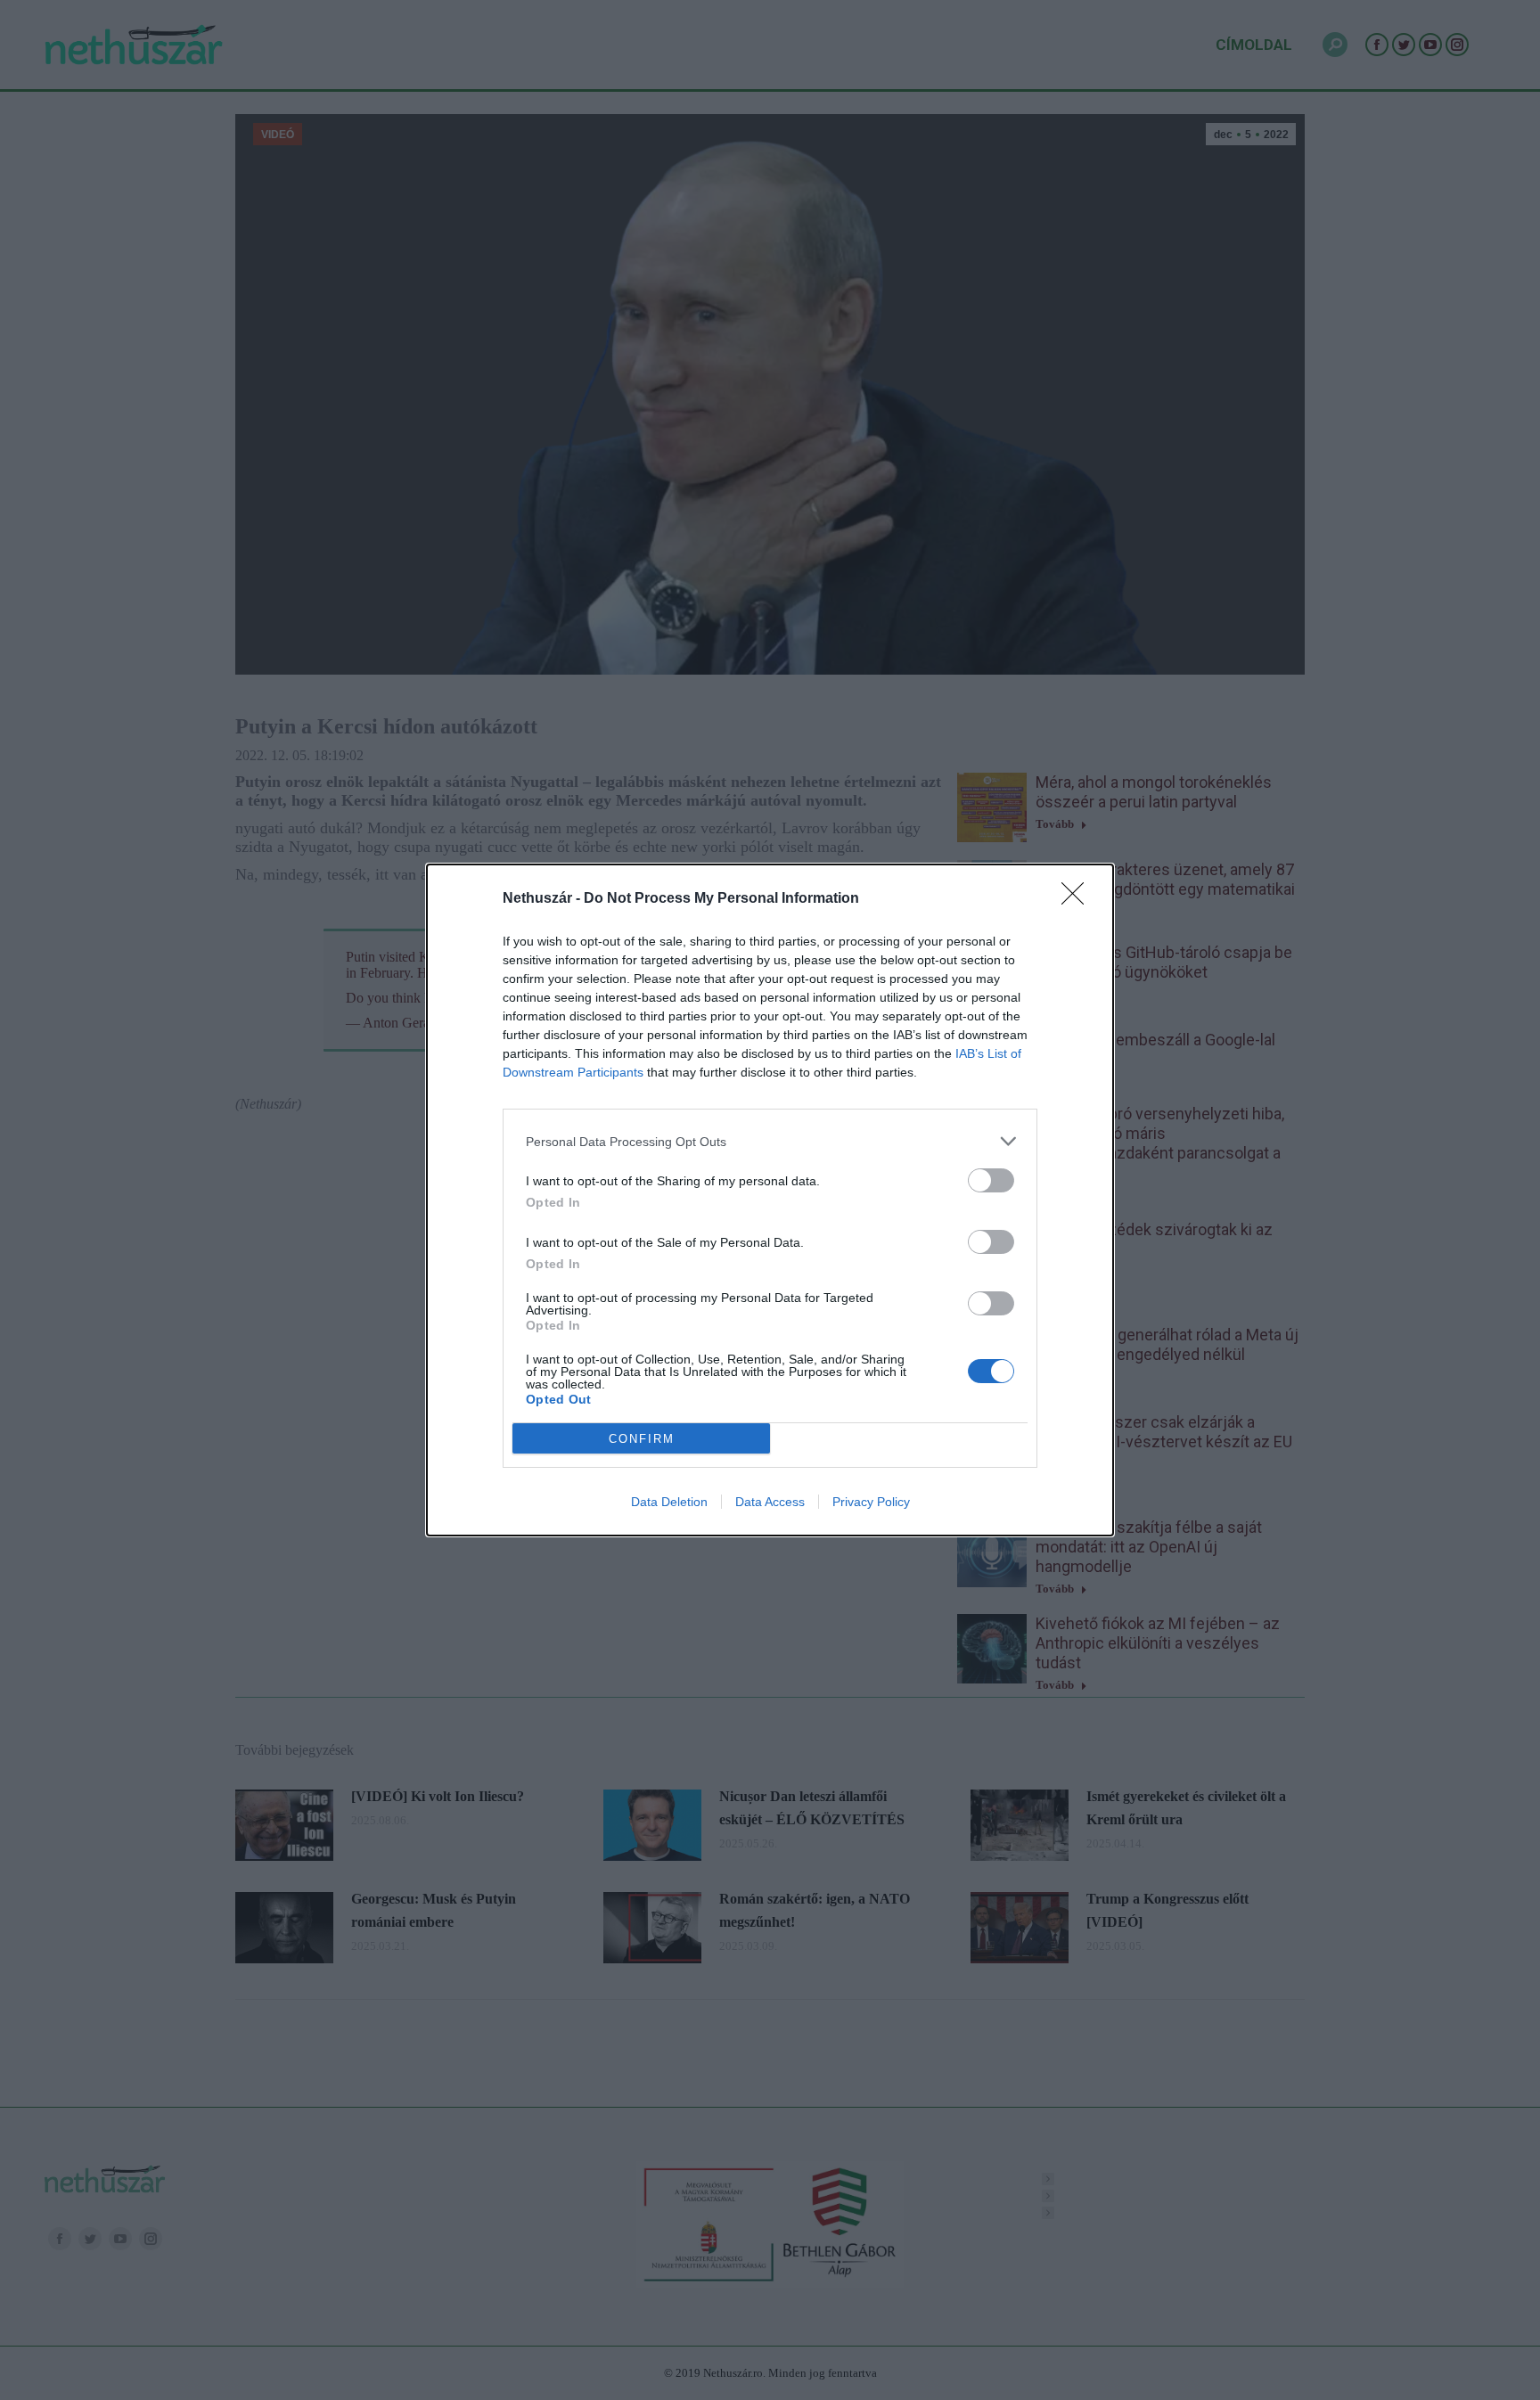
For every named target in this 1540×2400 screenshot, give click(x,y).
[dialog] (770, 1200)
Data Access (770, 1502)
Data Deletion (669, 1502)
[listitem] (770, 1141)
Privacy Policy (871, 1502)
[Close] (1078, 899)
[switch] (991, 1180)
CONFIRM (642, 1439)
